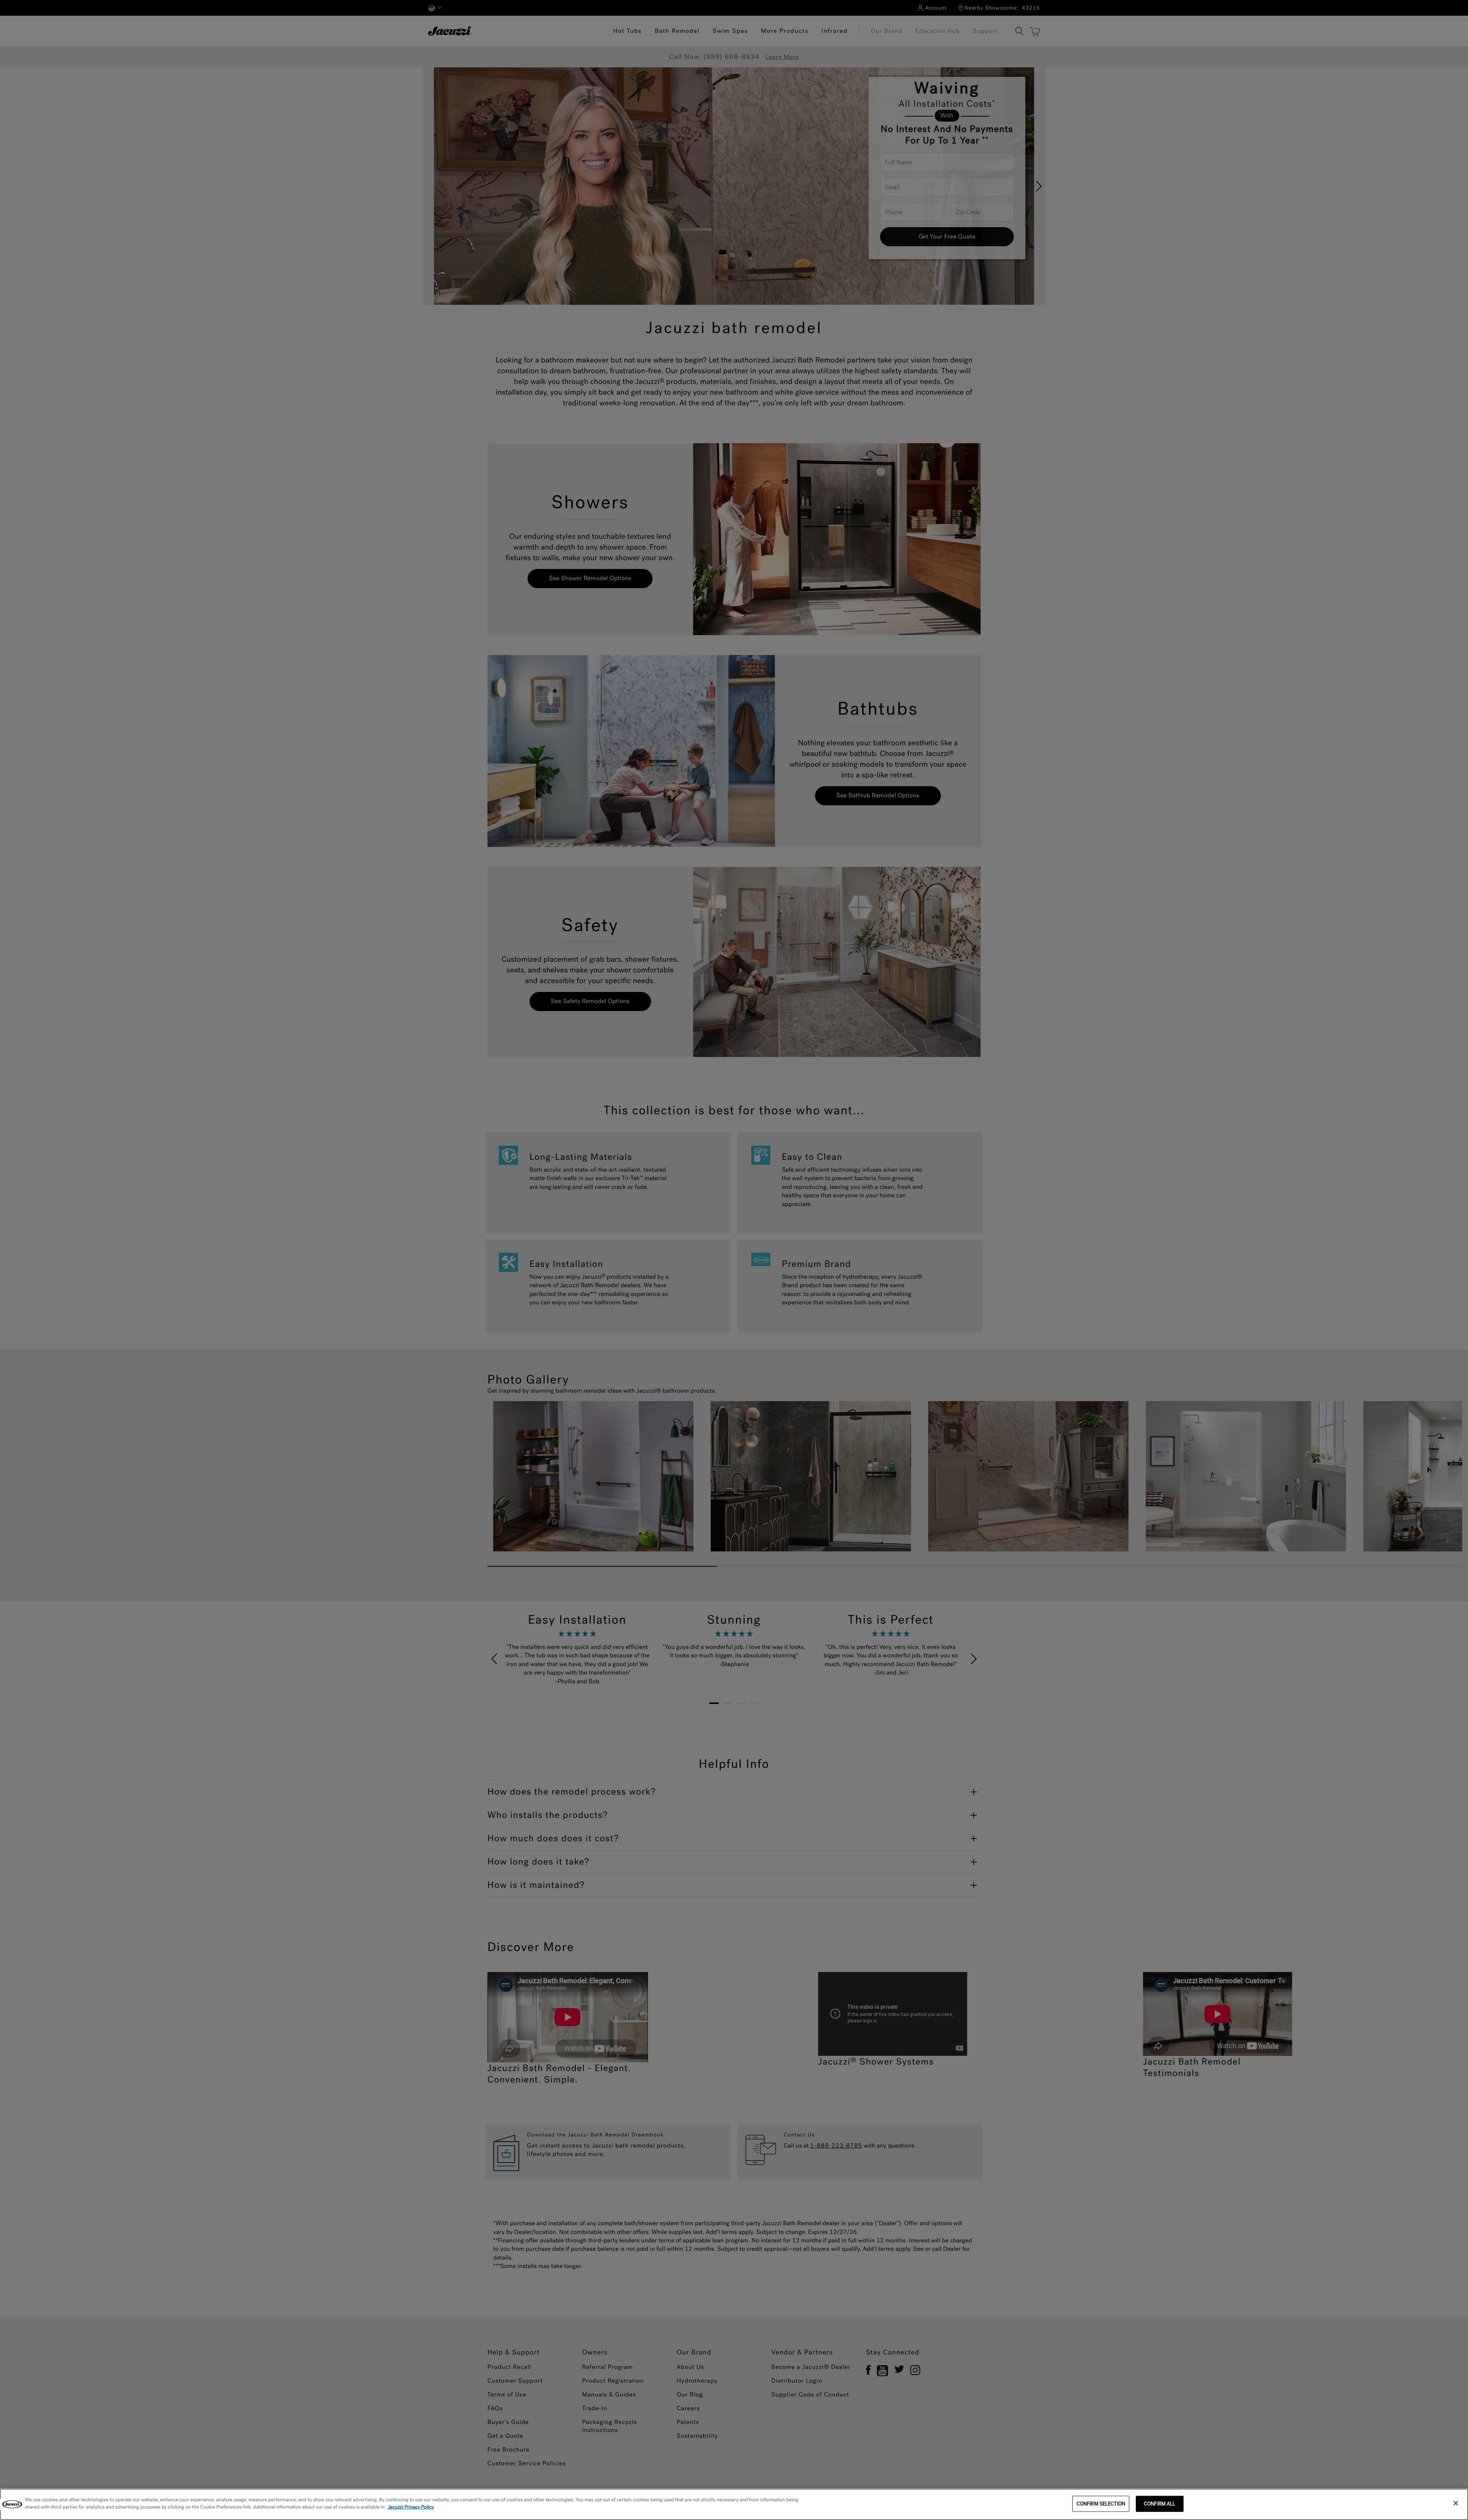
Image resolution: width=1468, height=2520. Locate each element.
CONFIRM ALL (1159, 2504)
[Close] (1456, 2503)
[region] (734, 2504)
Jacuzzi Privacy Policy (411, 2507)
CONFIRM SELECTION (1101, 2504)
